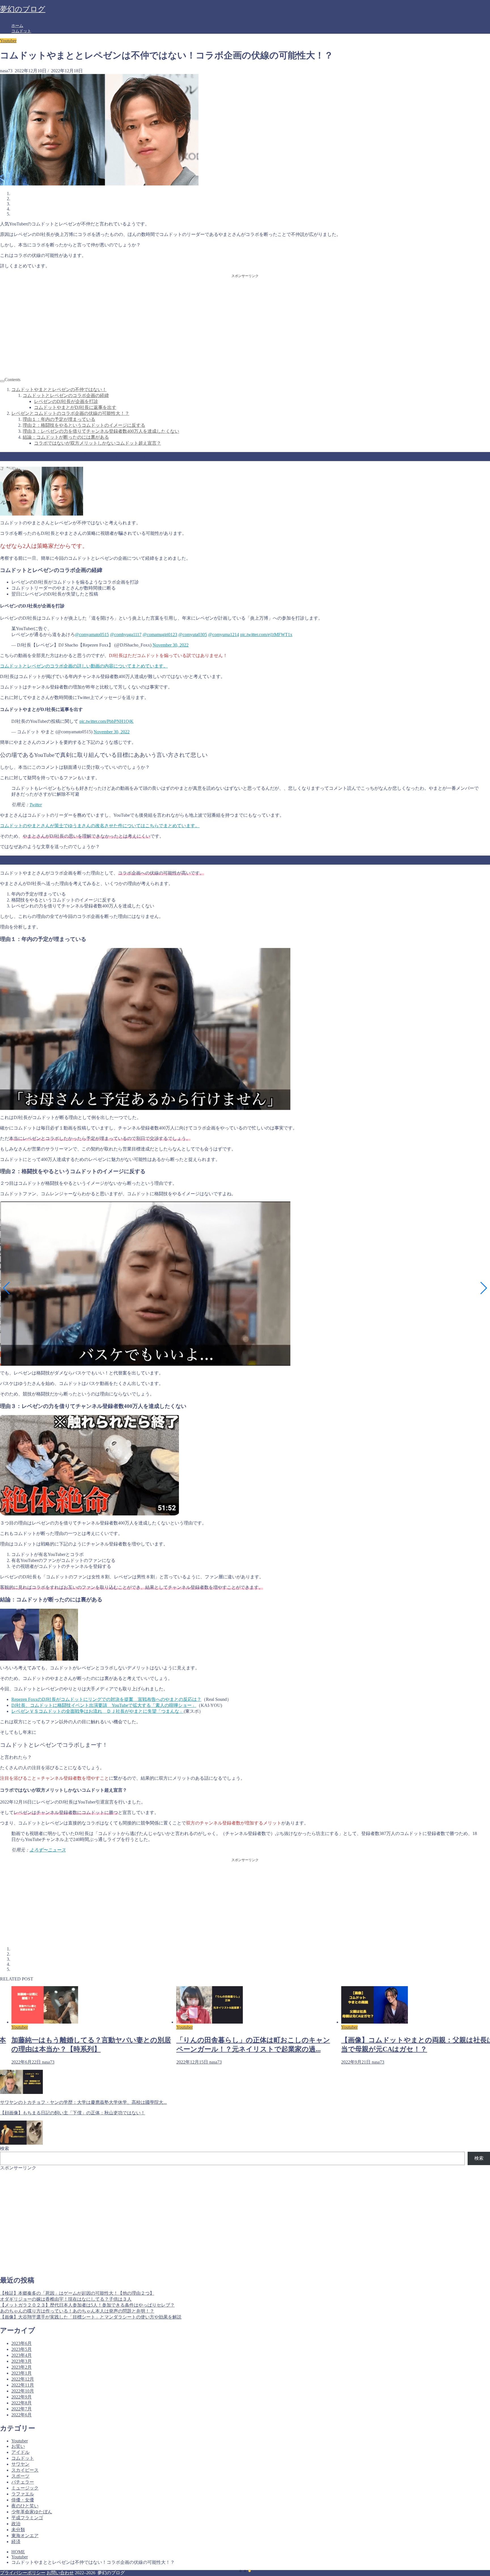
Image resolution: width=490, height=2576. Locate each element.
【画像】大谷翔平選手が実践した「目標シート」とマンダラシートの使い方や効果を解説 (91, 2317)
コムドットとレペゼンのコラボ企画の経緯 (66, 395)
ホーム (17, 26)
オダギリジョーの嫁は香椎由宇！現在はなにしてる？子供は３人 (66, 2299)
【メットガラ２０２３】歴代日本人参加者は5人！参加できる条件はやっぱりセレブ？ (87, 2305)
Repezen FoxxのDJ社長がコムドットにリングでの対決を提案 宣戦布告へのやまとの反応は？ (106, 1699)
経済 (16, 2542)
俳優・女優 (23, 2500)
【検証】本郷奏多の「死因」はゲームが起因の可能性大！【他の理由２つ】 (77, 2293)
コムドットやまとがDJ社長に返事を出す (75, 407)
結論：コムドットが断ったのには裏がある (66, 437)
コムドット (21, 31)
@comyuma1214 (224, 635)
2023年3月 (22, 2361)
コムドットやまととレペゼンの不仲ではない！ (59, 389)
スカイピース (25, 2470)
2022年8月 (22, 2403)
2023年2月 (22, 2367)
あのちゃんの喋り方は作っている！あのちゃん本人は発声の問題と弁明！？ (77, 2311)
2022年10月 (23, 2391)
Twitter (36, 805)
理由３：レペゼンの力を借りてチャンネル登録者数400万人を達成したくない (101, 431)
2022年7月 (22, 2409)
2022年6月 (22, 2415)
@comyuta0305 (193, 635)
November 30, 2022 (171, 645)
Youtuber (8, 41)
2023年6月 (22, 2343)
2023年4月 (22, 2355)
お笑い (18, 2446)
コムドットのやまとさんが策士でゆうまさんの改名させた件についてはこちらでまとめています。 (100, 826)
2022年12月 (23, 2379)
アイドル (20, 2452)
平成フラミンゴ (27, 2518)
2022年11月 (23, 2385)
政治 (16, 2524)
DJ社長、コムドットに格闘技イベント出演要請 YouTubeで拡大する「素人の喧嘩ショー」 (104, 1705)
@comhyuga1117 (126, 635)
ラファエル (23, 2494)
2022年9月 (22, 2397)
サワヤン (20, 2464)
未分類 (18, 2530)
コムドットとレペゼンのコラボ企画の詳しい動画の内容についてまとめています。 (84, 666)
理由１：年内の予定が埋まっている (59, 419)
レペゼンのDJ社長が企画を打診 (66, 401)
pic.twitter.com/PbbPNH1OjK (106, 721)
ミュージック (25, 2488)
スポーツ (20, 2476)
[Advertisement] (245, 323)
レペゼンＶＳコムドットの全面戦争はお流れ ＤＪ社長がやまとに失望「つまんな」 (98, 1711)
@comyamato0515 (92, 635)
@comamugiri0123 (160, 635)
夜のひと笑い (25, 2506)
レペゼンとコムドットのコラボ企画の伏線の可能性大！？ (70, 413)
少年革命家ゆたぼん (32, 2512)
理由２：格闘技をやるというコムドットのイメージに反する (84, 425)
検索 (5, 2149)
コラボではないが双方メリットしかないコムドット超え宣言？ (98, 443)
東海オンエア (25, 2536)
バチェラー (23, 2482)
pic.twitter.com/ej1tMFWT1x (266, 635)
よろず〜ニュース (48, 1850)
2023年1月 (22, 2373)
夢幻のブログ (23, 9)
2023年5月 (22, 2349)
